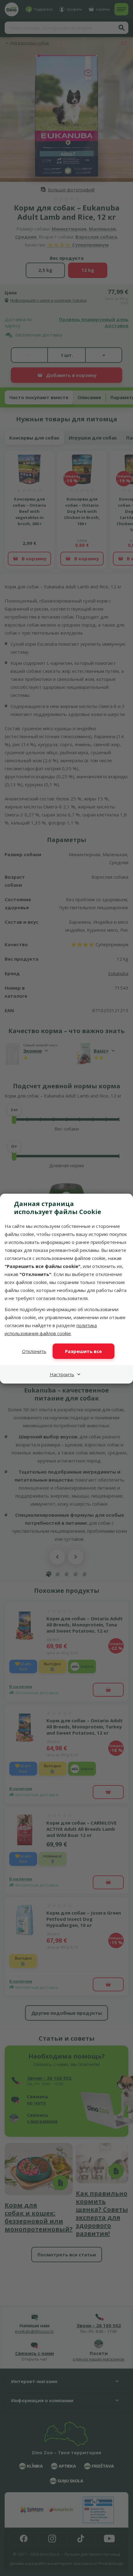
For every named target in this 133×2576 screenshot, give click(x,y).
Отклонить (34, 1351)
